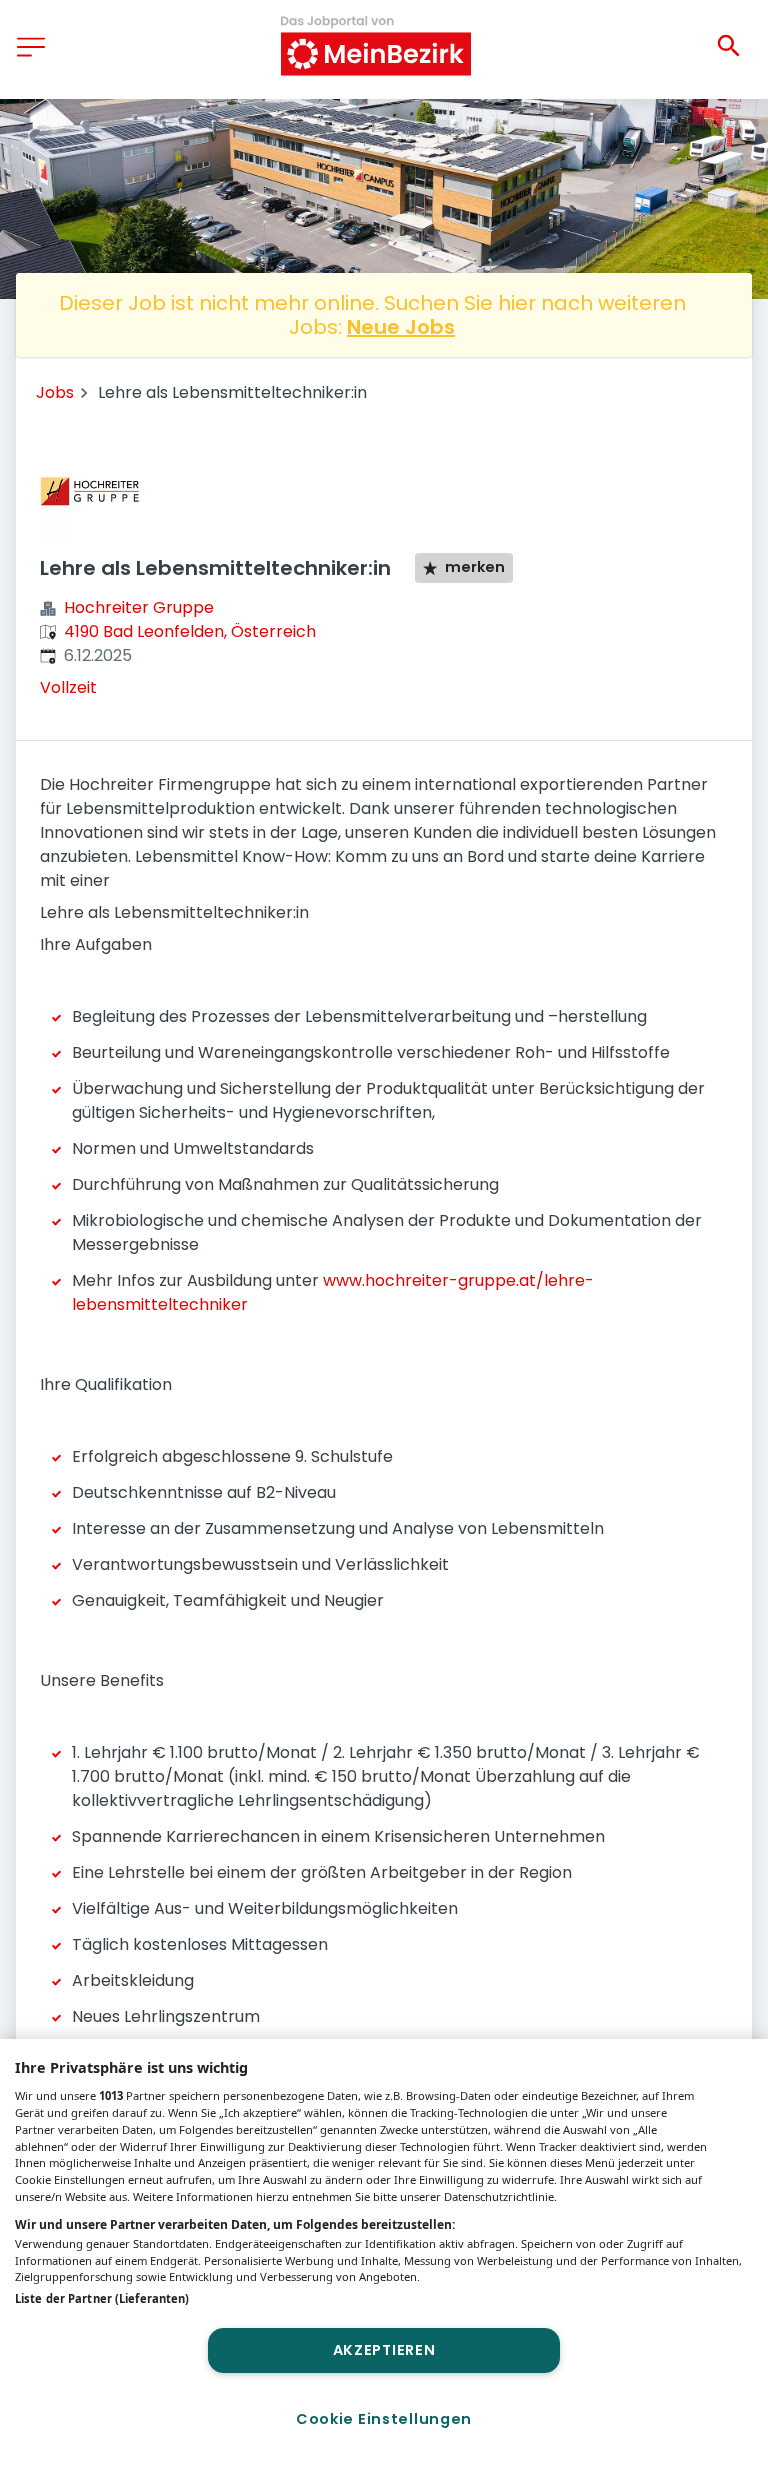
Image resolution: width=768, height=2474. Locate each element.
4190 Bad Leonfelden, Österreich (190, 631)
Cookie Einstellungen (384, 2419)
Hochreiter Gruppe (139, 607)
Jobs (55, 392)
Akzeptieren (384, 2350)
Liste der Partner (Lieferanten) (102, 2298)
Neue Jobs (401, 327)
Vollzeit (68, 687)
